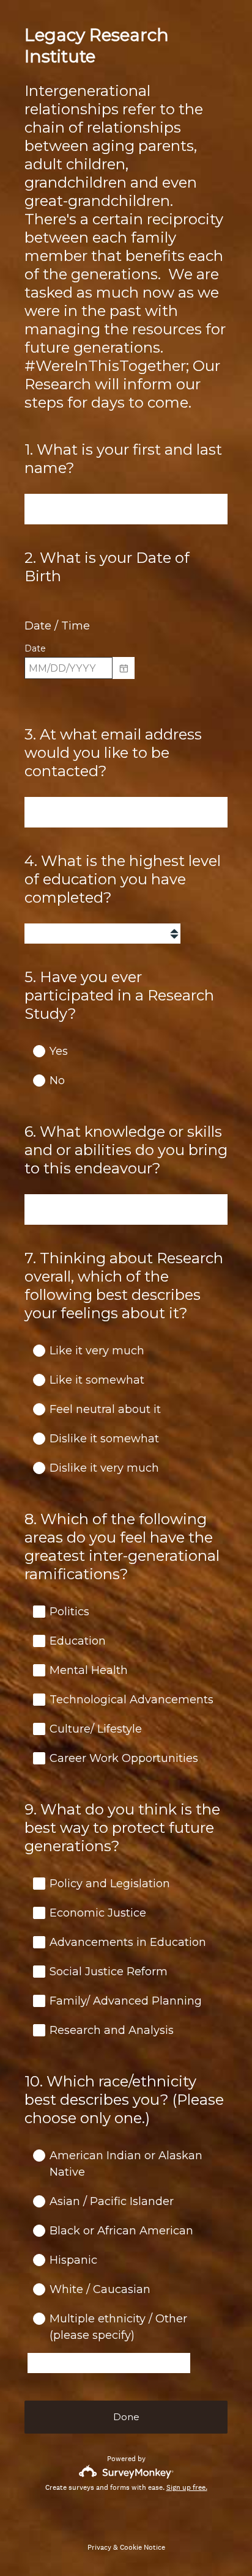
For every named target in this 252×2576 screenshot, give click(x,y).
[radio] (31, 1051)
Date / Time (57, 626)
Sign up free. (187, 2487)
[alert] (126, 690)
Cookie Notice (143, 2547)
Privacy (99, 2547)
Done (126, 2417)
